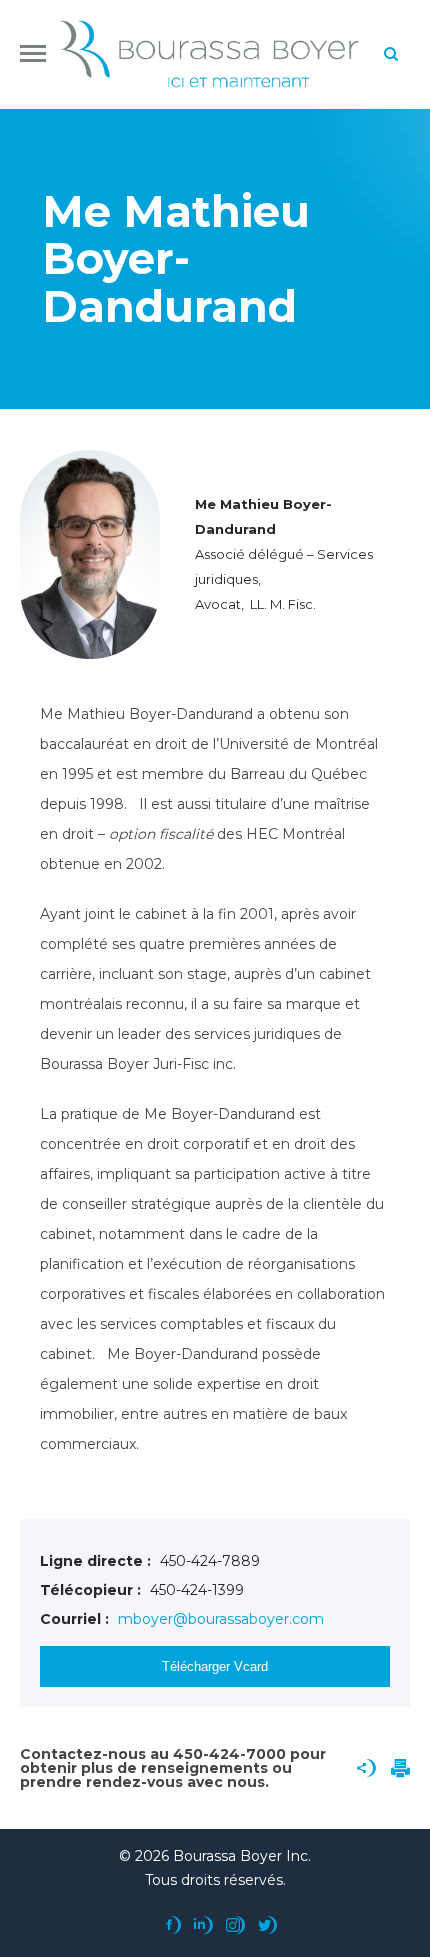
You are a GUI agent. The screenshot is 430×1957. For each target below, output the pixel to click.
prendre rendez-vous (101, 1782)
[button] (33, 53)
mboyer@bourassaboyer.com (221, 1619)
